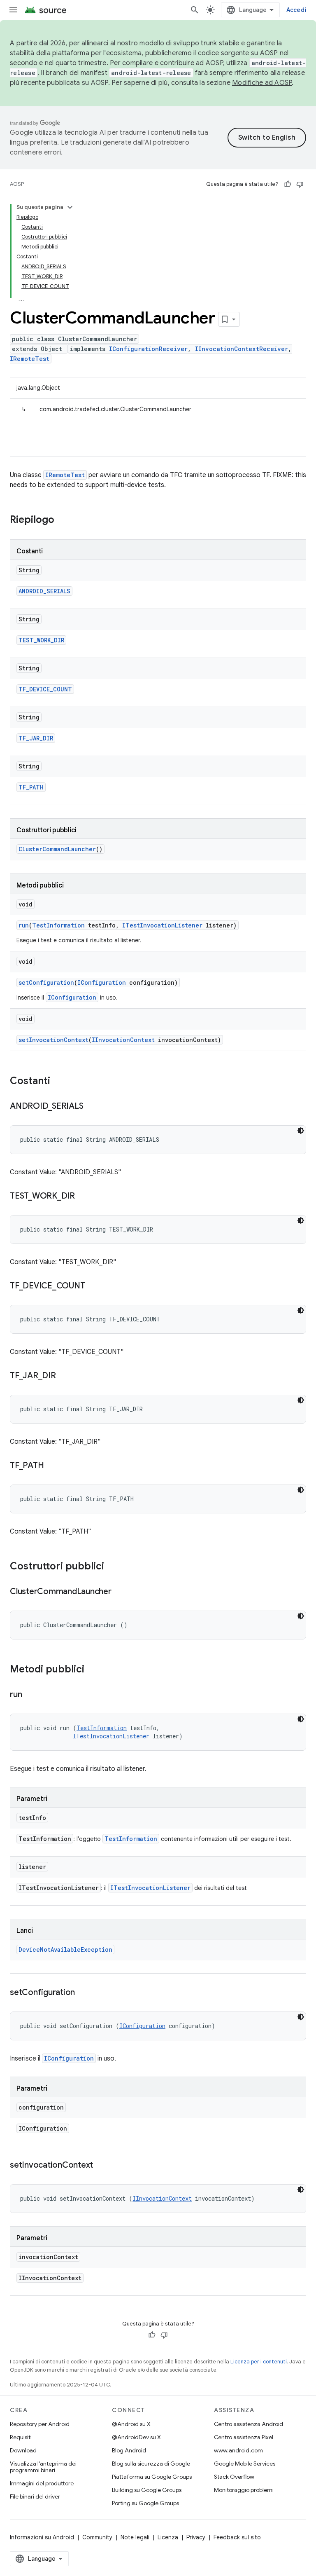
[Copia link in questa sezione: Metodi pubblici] (93, 1670)
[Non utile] (300, 184)
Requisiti (21, 2437)
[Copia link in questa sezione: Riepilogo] (63, 520)
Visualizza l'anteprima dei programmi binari (43, 2467)
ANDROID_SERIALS (44, 591)
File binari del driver (35, 2496)
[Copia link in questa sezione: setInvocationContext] (101, 2166)
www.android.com (238, 2450)
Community (97, 2537)
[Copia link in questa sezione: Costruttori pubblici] (112, 1567)
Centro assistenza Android (249, 2424)
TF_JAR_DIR (36, 738)
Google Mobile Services (245, 2464)
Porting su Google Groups (145, 2503)
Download (23, 2450)
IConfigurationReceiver (148, 349)
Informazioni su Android (42, 2537)
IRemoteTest (30, 359)
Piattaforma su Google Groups (152, 2477)
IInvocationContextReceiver (242, 349)
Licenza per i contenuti (259, 2362)
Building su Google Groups (147, 2490)
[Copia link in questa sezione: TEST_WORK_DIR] (83, 1197)
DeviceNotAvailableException (65, 1950)
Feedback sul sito (237, 2537)
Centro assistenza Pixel (244, 2437)
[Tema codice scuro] (301, 1131)
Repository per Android (40, 2424)
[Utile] (288, 184)
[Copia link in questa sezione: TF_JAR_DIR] (64, 1376)
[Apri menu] (13, 10)
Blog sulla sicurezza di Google (151, 2464)
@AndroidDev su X (136, 2437)
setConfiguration (46, 982)
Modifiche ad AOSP (262, 83)
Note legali (135, 2537)
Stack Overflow (234, 2477)
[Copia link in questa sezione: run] (30, 1695)
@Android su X (131, 2424)
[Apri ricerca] (195, 10)
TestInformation (58, 925)
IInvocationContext (123, 1040)
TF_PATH (31, 787)
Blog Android (129, 2450)
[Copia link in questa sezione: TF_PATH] (52, 1466)
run (24, 925)
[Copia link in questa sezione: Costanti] (58, 1082)
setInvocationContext (53, 1040)
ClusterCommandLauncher (57, 849)
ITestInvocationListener (162, 925)
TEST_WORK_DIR (41, 640)
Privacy (196, 2537)
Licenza (168, 2537)
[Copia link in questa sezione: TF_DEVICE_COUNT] (93, 1286)
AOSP (17, 184)
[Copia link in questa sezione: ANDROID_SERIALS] (91, 1107)
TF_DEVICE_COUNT (45, 689)
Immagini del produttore (42, 2483)
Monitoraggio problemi (244, 2490)
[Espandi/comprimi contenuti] (70, 207)
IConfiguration (102, 982)
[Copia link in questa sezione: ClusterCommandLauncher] (120, 1592)
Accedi (296, 10)
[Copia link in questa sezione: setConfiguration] (83, 1993)
